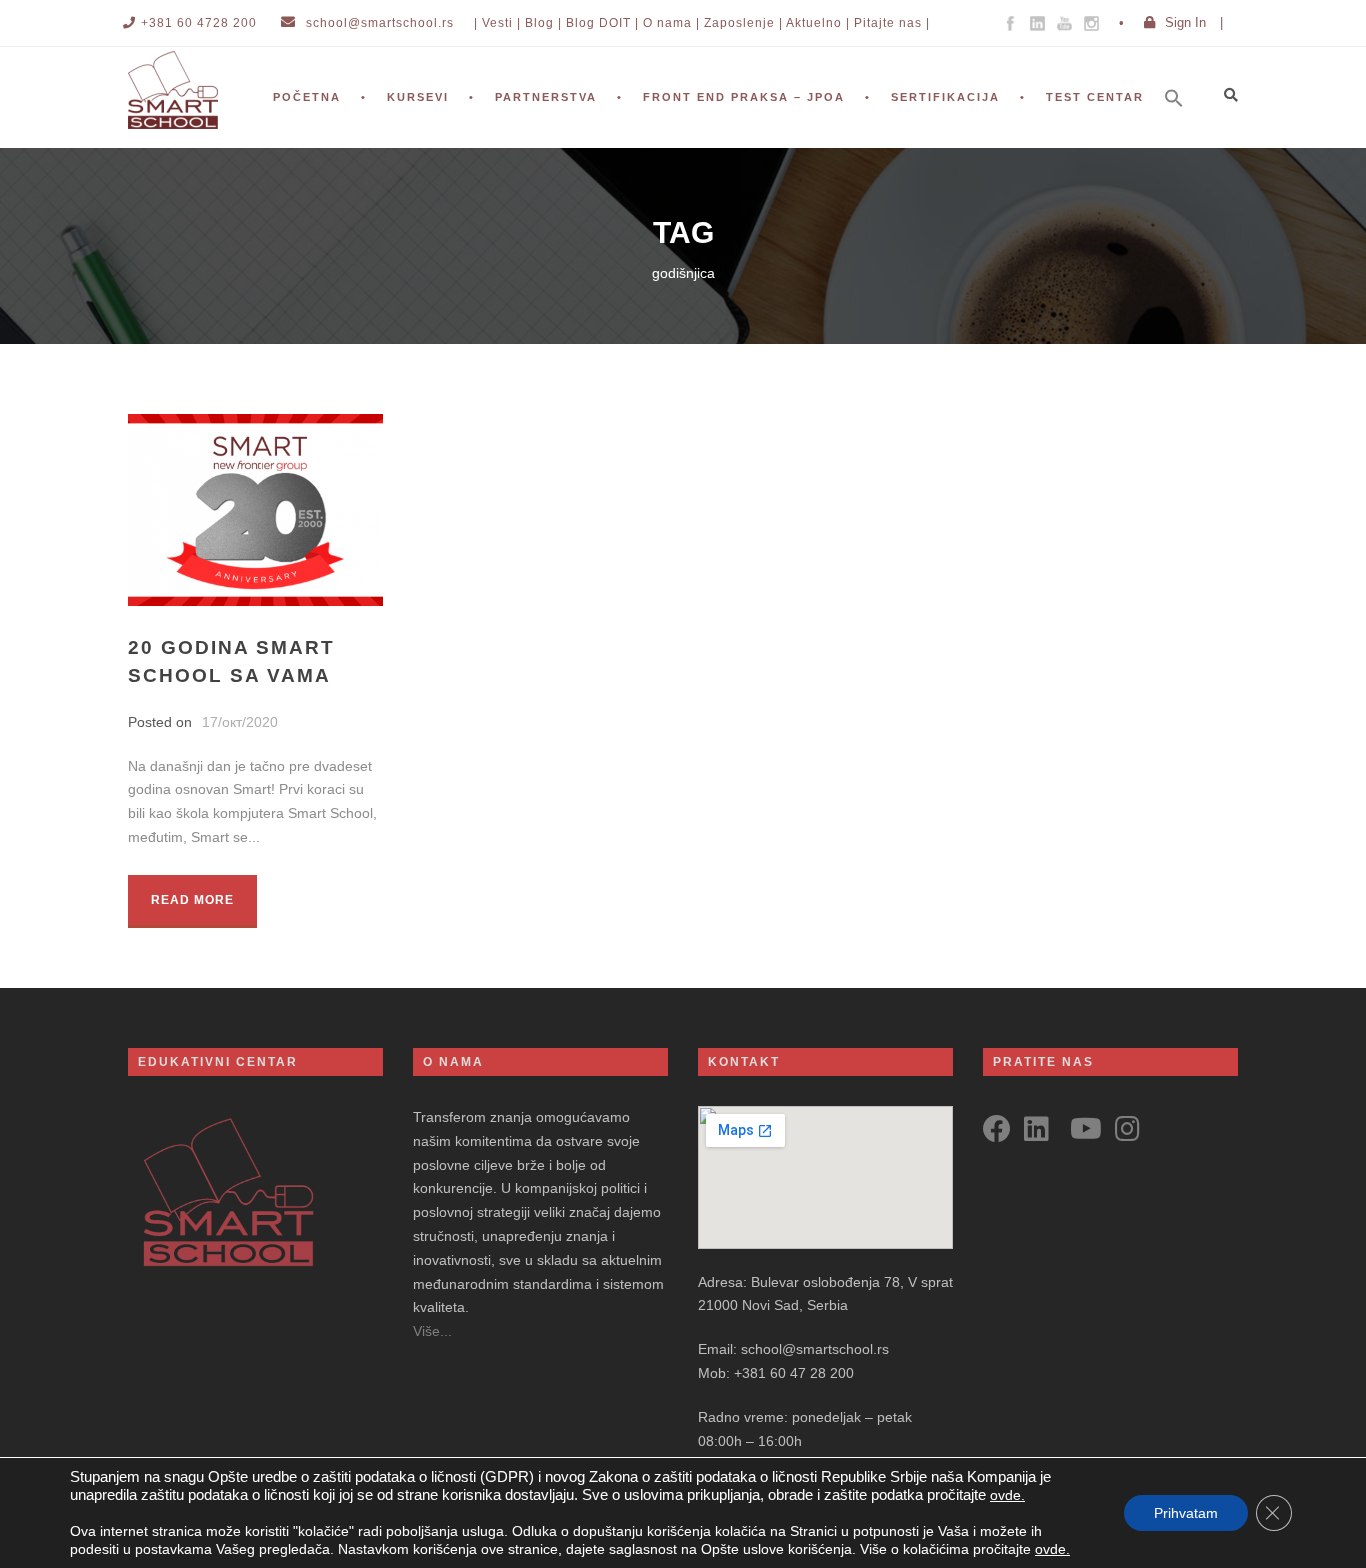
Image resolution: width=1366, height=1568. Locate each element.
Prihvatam (1186, 1513)
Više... (432, 1331)
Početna (307, 97)
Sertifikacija (945, 97)
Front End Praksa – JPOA (744, 97)
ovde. (1007, 1495)
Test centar (1095, 97)
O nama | (671, 23)
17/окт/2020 (240, 722)
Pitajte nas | (892, 23)
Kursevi (418, 97)
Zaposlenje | (743, 23)
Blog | (543, 23)
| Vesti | (497, 23)
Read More (192, 900)
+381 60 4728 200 (199, 23)
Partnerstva (546, 97)
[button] (1184, 125)
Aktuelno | (818, 23)
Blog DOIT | (602, 23)
